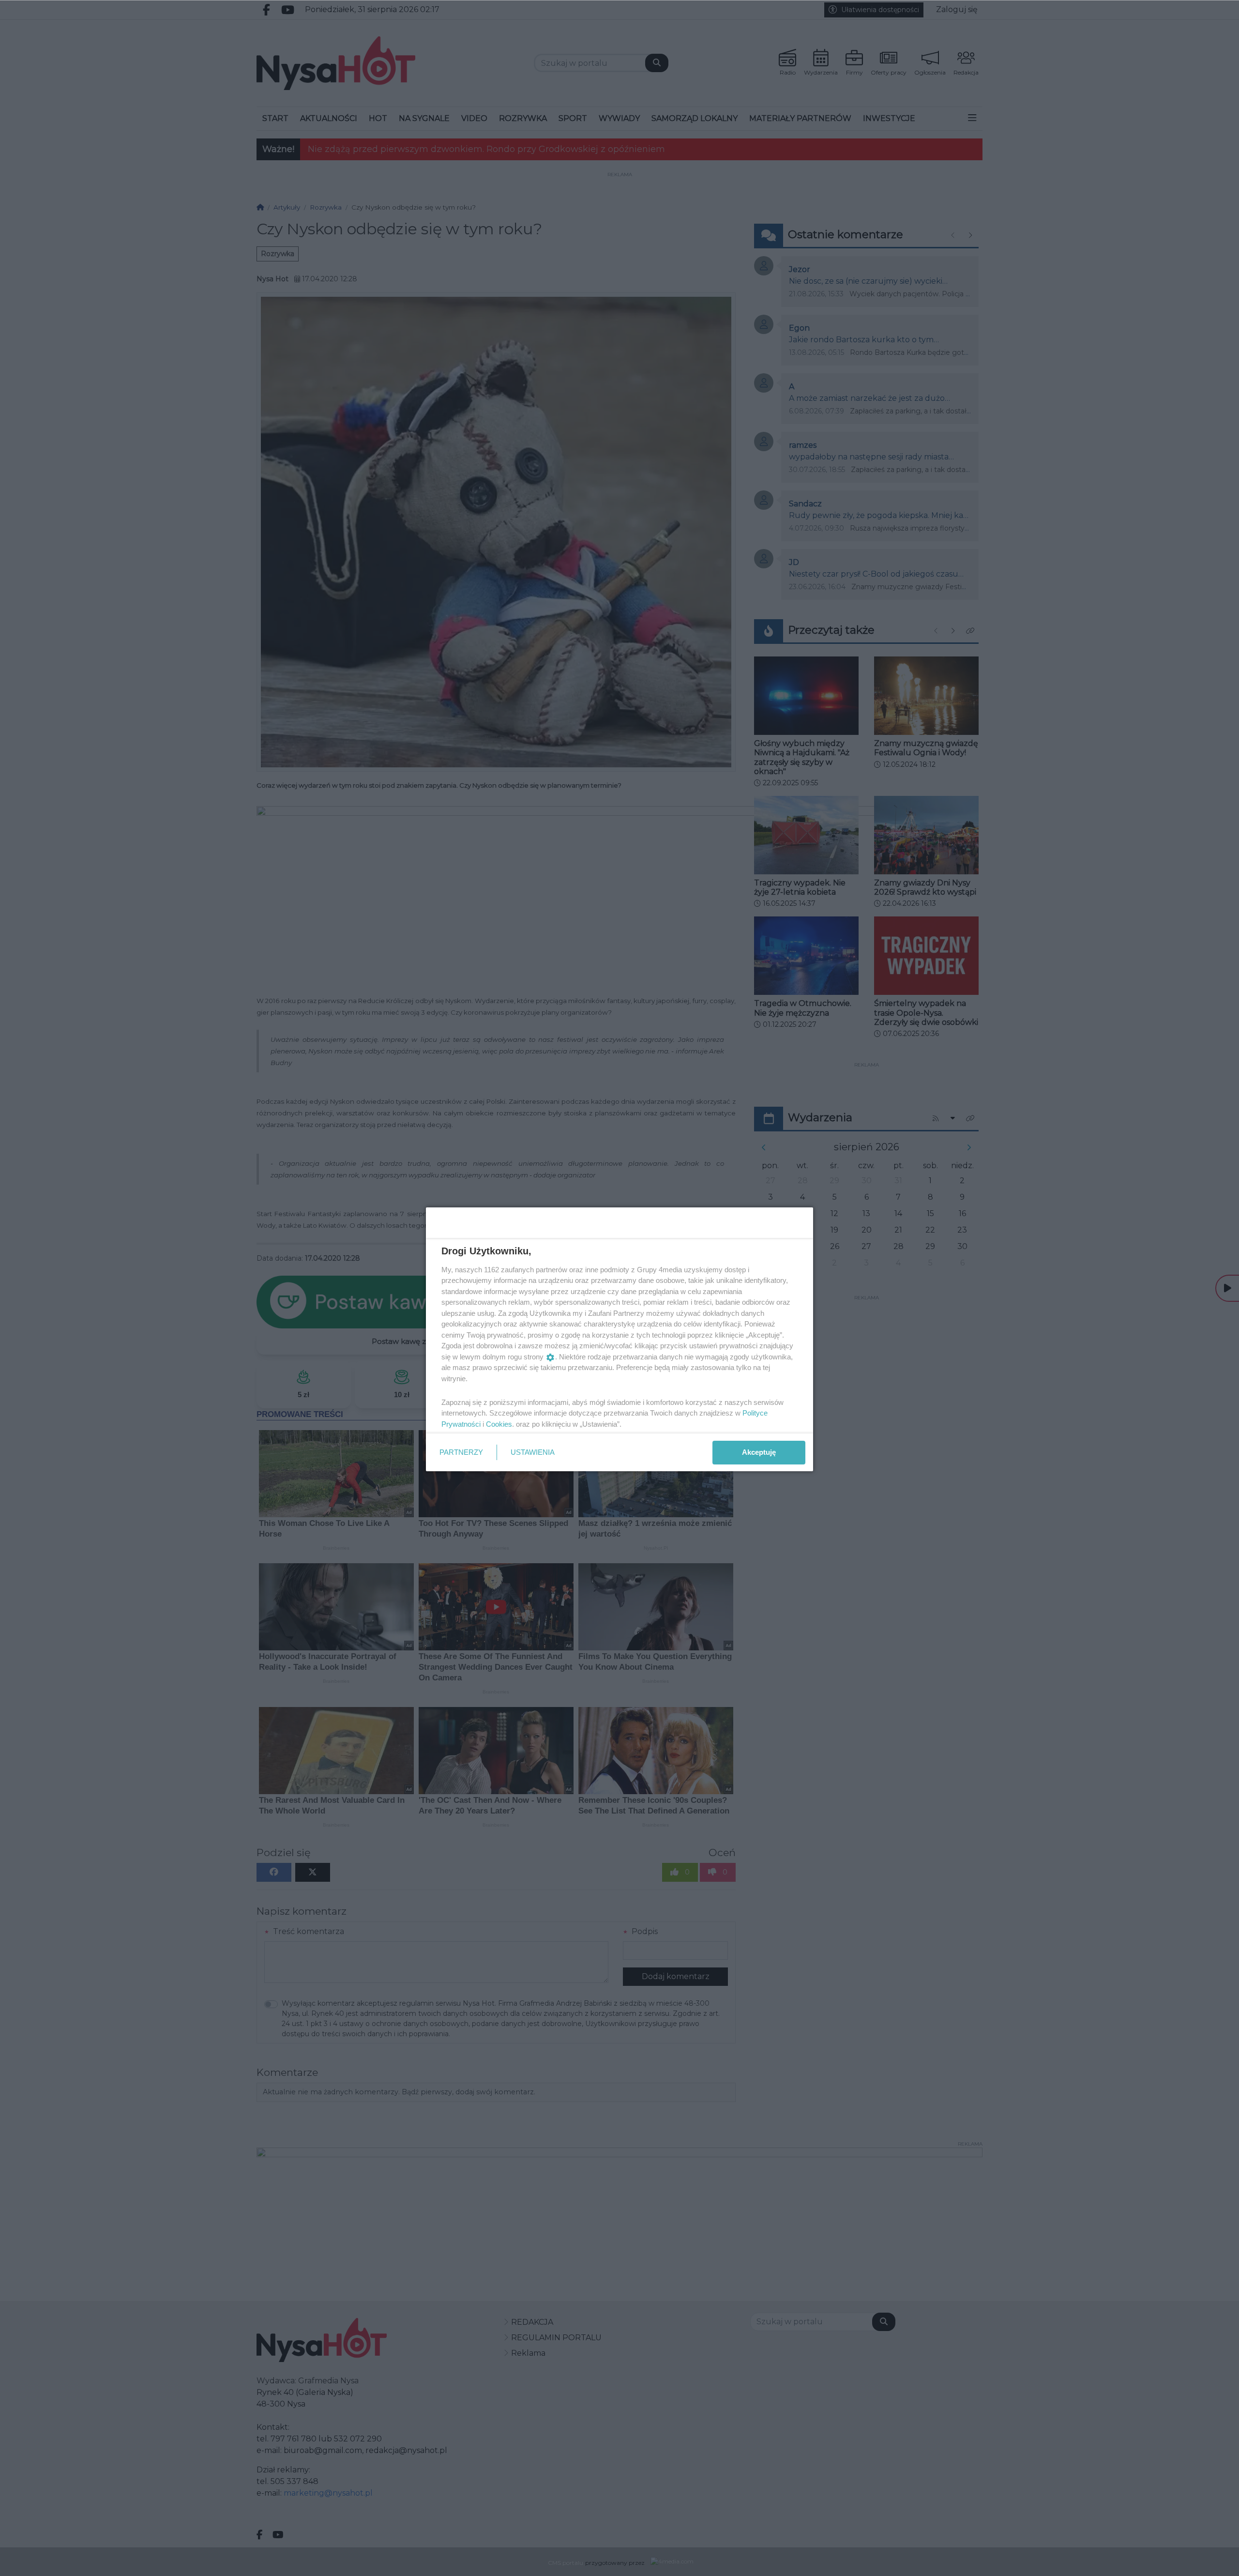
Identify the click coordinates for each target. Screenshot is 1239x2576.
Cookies (499, 1424)
